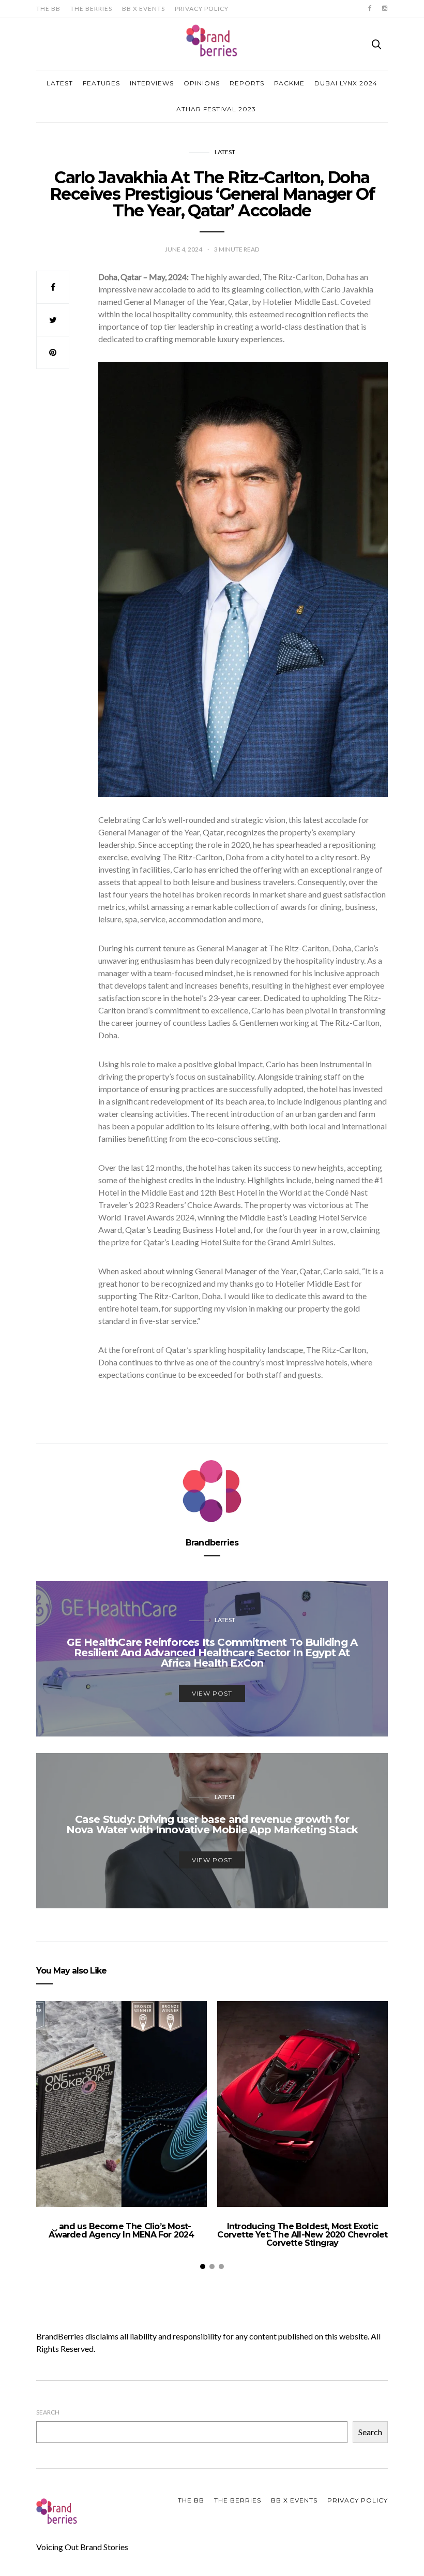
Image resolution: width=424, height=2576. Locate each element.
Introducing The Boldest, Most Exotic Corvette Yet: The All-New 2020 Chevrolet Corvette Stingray (302, 2235)
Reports (247, 83)
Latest (60, 83)
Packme (289, 83)
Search (48, 2412)
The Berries (91, 9)
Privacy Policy (202, 9)
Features (101, 83)
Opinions (202, 83)
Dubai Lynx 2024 (346, 83)
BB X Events (143, 9)
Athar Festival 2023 (216, 109)
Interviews (152, 83)
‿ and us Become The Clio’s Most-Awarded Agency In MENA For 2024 (121, 2231)
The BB (48, 9)
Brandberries (212, 1543)
